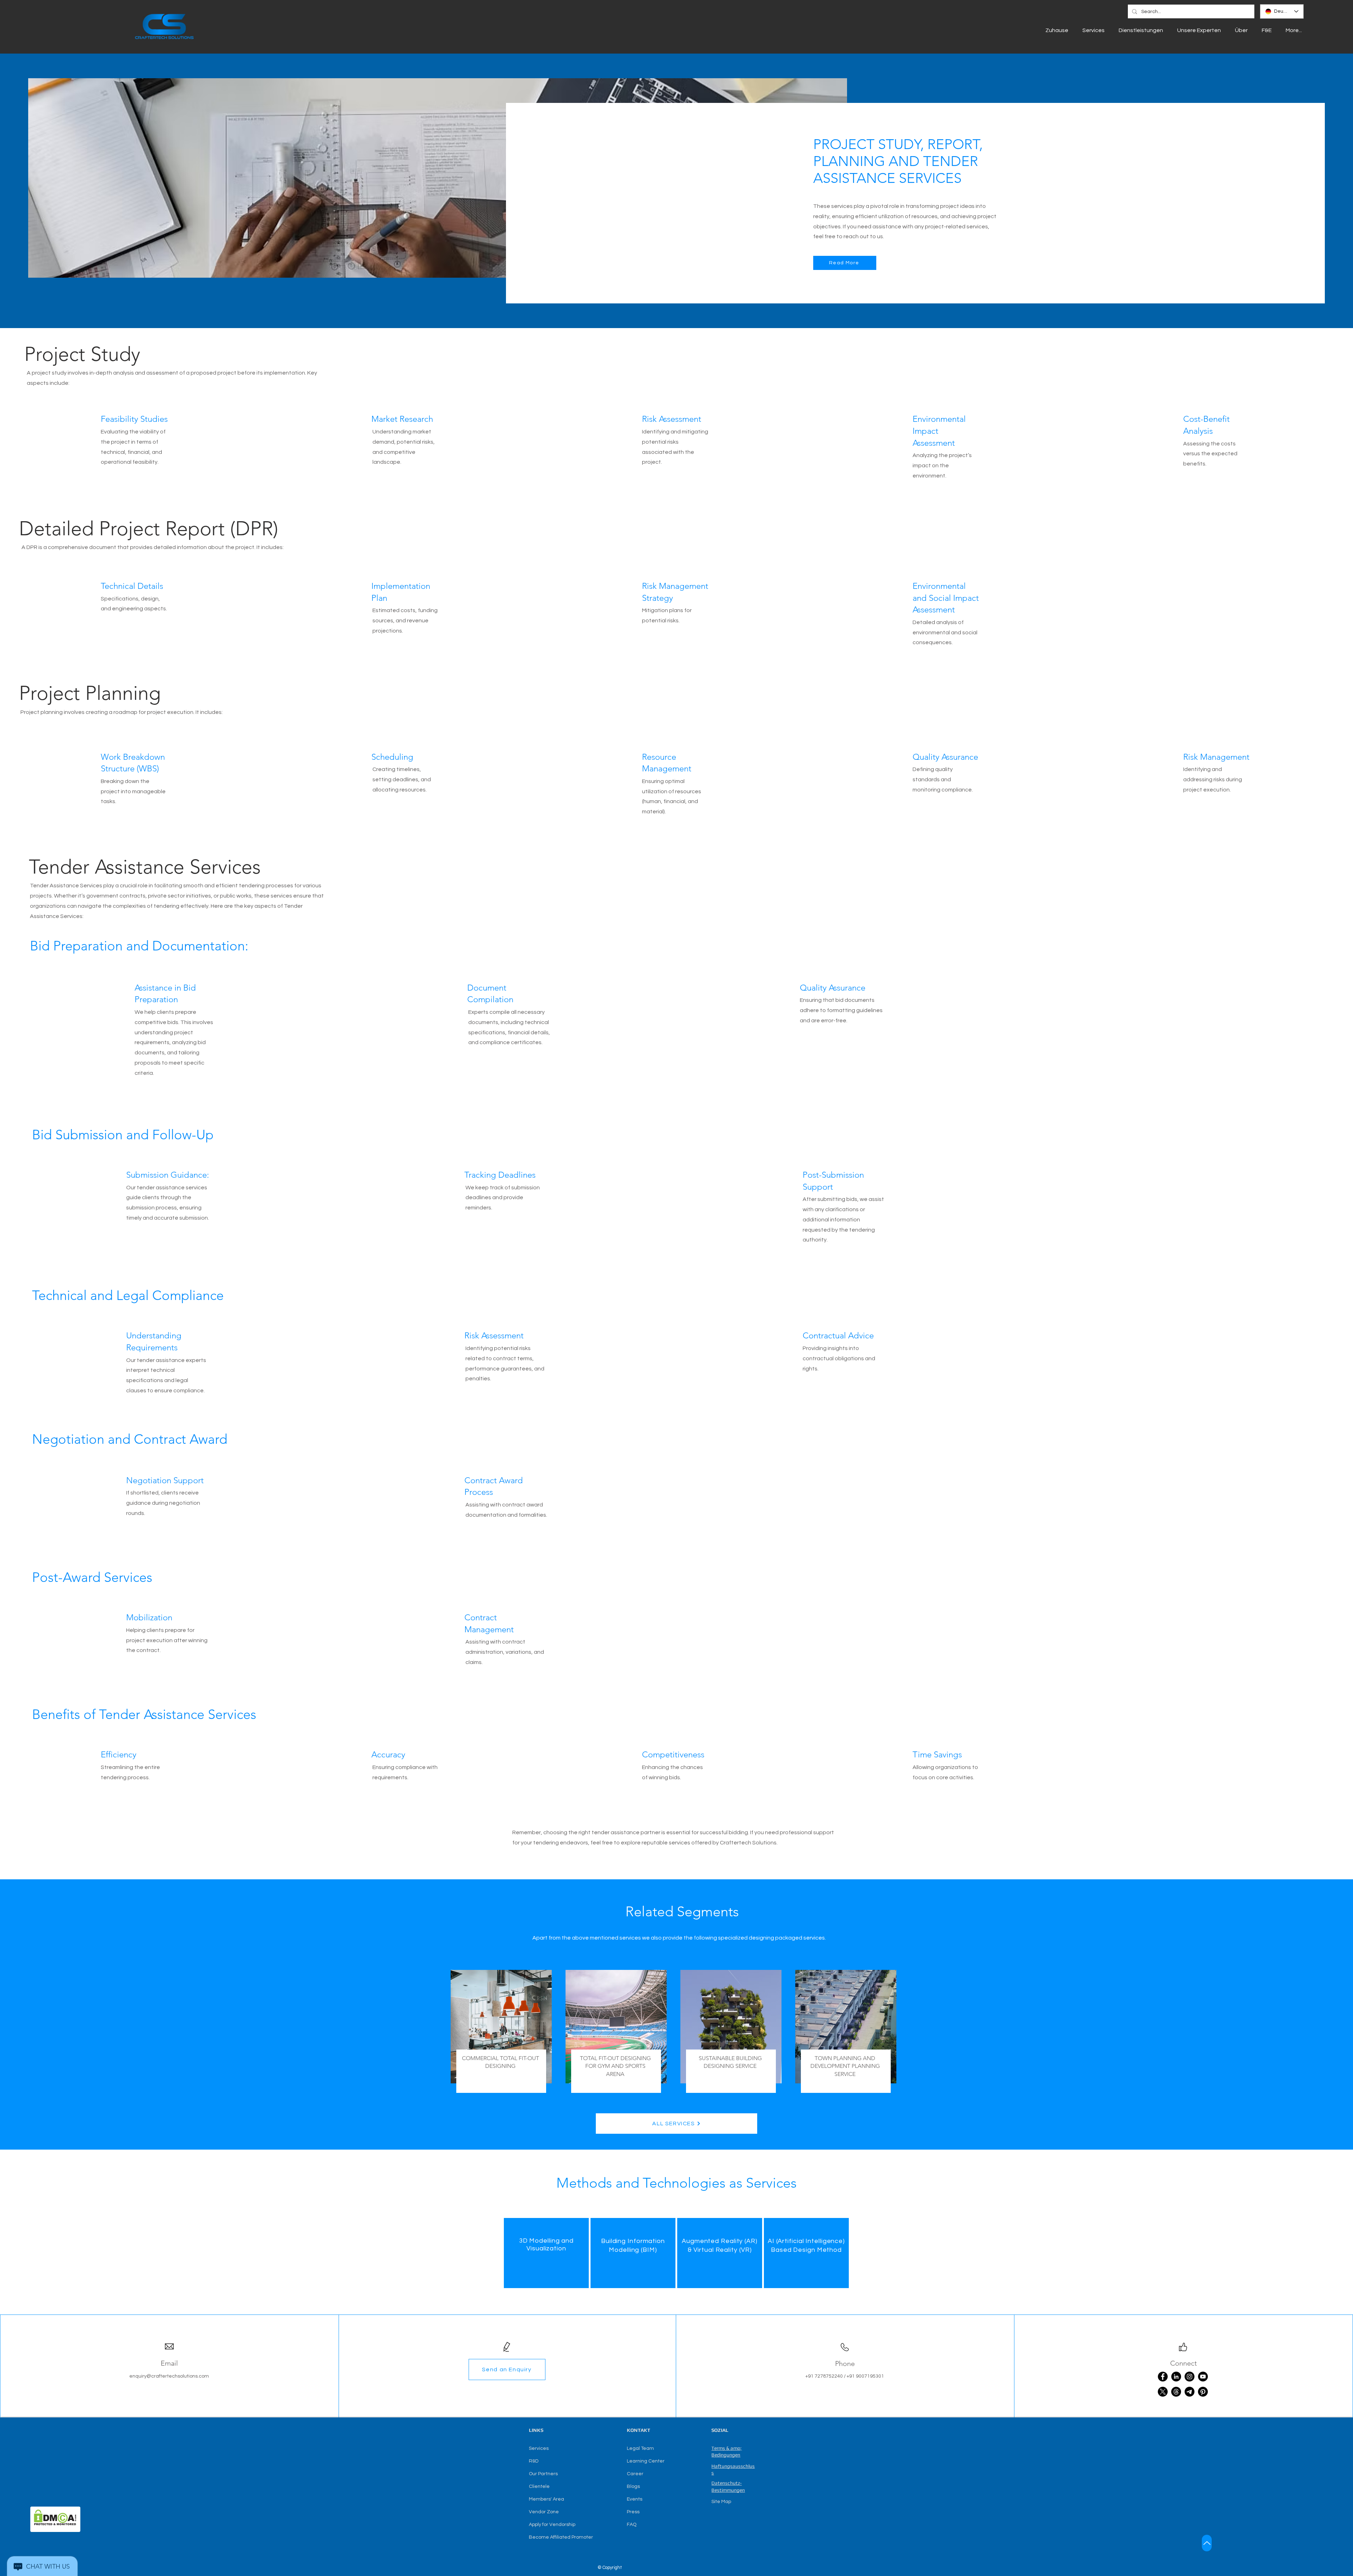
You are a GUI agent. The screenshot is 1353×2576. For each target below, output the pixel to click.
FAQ (632, 2525)
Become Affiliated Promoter (561, 2537)
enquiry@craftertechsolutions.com (169, 2376)
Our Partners (543, 2474)
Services (539, 2448)
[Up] (1207, 2543)
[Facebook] (1163, 2377)
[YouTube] (1203, 2377)
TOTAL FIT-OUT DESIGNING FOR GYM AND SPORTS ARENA (615, 2066)
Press (633, 2512)
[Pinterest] (1203, 2392)
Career (635, 2474)
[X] (1163, 2392)
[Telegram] (1190, 2392)
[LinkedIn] (1176, 2377)
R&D (534, 2461)
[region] (546, 2253)
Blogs (633, 2486)
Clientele (539, 2486)
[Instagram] (1190, 2377)
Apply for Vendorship (552, 2525)
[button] (507, 2369)
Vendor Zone (544, 2512)
